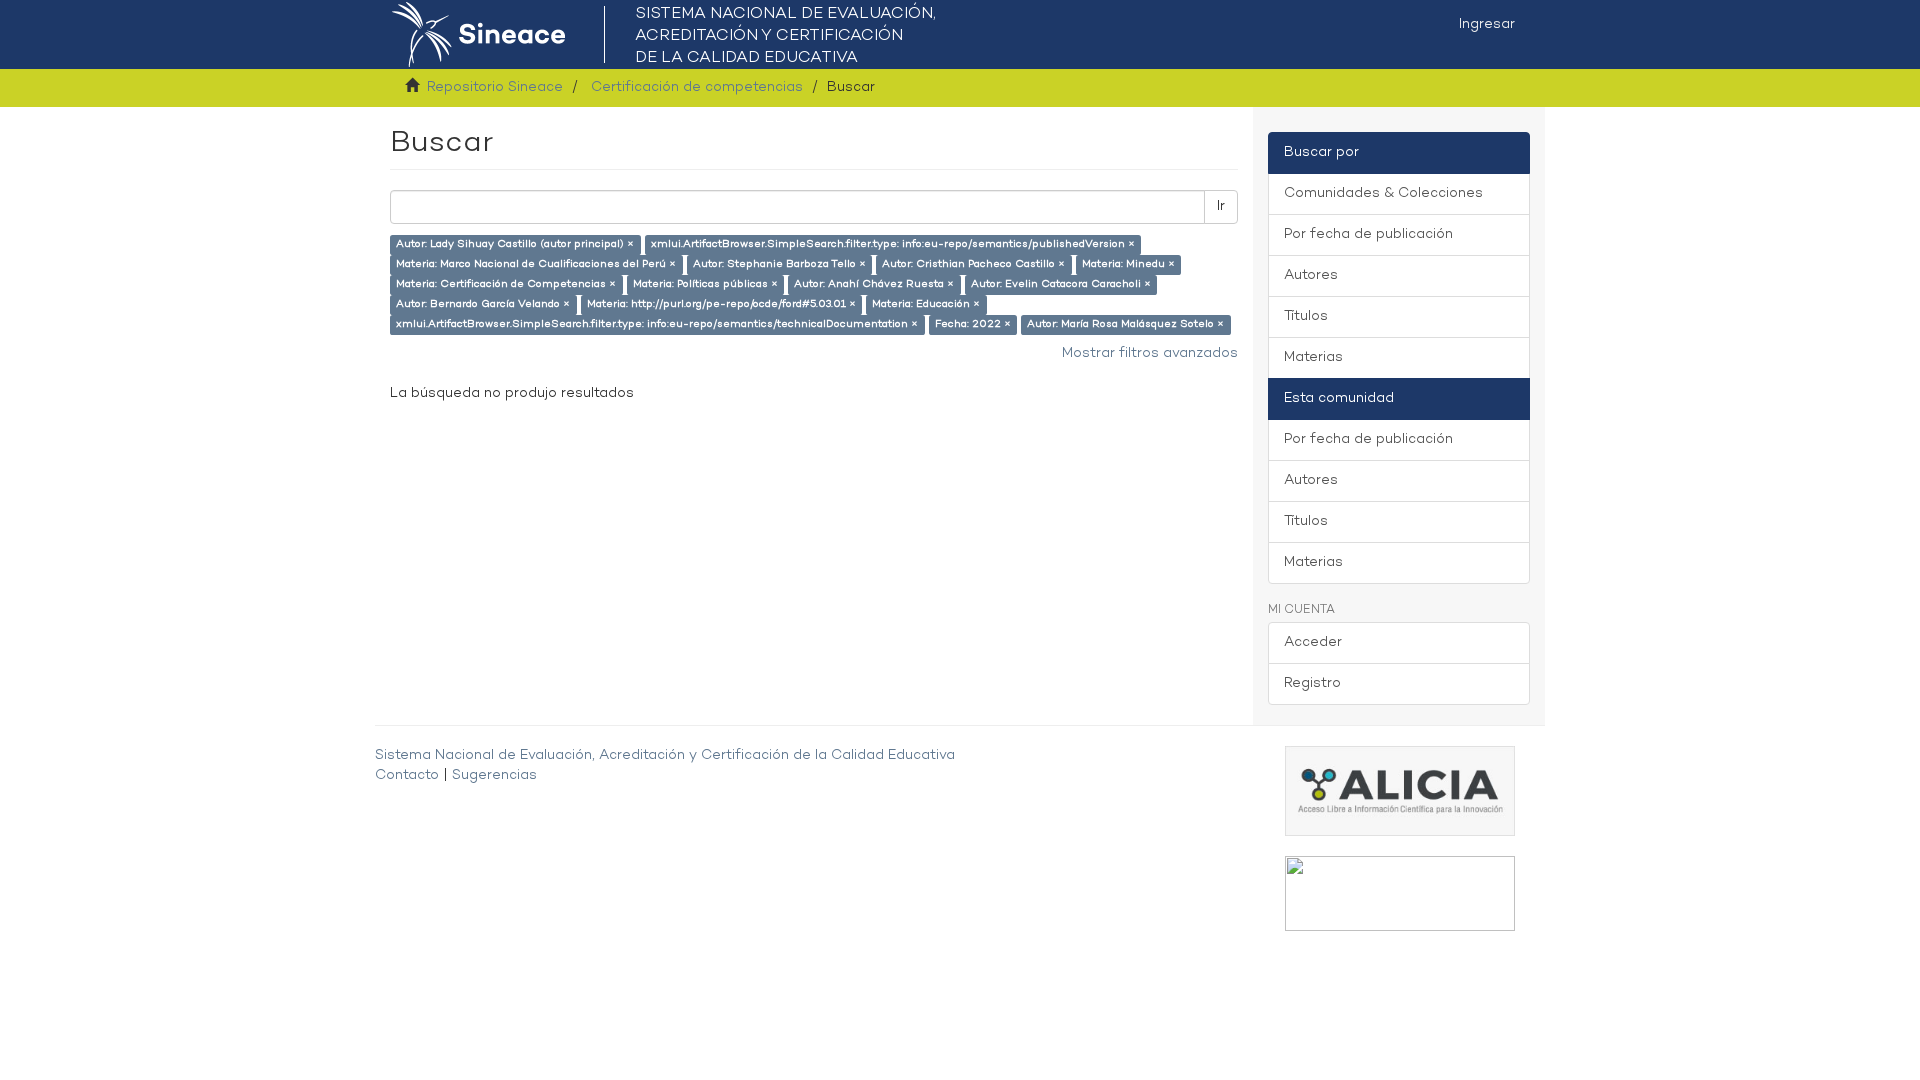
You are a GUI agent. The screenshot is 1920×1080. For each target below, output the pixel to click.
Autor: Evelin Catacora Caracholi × (1061, 284)
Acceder (1313, 642)
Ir (1221, 206)
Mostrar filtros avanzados (1150, 353)
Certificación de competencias (697, 87)
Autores (1311, 275)
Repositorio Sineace (495, 87)
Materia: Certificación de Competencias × (506, 284)
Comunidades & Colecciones (1383, 193)
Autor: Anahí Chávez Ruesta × (874, 284)
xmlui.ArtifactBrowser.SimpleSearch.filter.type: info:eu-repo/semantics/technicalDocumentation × (657, 324)
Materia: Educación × (926, 304)
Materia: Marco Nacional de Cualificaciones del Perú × (536, 264)
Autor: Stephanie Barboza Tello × (779, 264)
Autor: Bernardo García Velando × (483, 304)
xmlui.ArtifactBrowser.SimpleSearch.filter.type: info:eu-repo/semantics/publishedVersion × (893, 244)
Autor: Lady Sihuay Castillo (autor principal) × (515, 244)
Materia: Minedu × (1128, 264)
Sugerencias (494, 775)
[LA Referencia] (1400, 893)
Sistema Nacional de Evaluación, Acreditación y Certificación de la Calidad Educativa (665, 755)
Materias (1313, 357)
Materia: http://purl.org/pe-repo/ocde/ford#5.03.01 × (721, 304)
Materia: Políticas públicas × (705, 284)
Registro (1312, 683)
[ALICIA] (1400, 790)
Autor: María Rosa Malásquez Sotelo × (1125, 324)
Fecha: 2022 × (973, 324)
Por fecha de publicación (1368, 234)
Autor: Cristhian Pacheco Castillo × (973, 264)
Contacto (407, 775)
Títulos (1306, 316)
